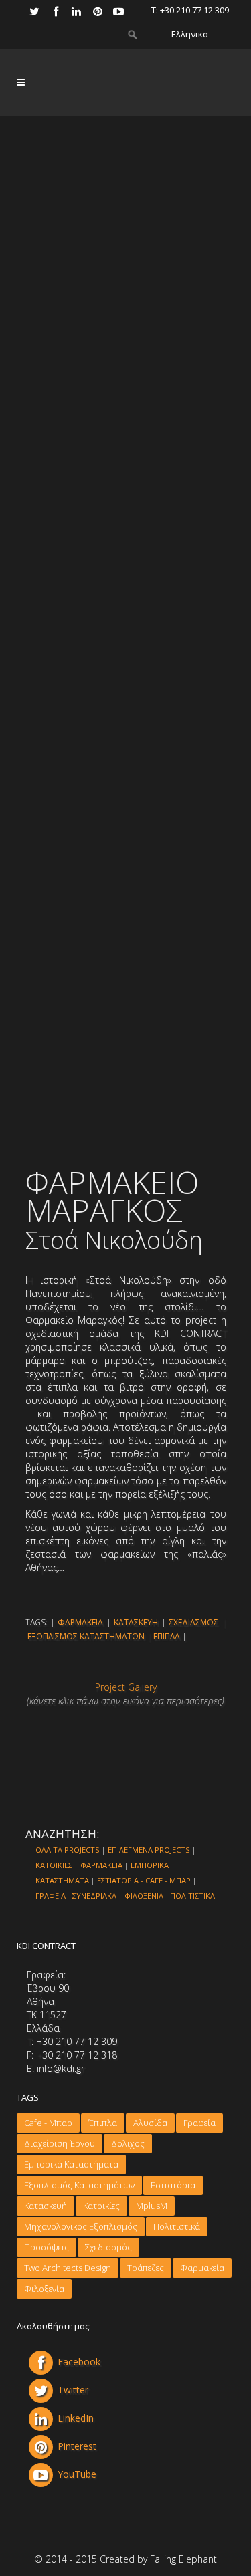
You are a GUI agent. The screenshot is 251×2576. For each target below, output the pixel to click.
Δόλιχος (128, 2143)
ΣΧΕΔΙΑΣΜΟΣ (193, 1622)
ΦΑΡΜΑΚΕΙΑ (80, 1622)
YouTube (77, 2474)
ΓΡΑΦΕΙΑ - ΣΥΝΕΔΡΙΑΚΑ (76, 1896)
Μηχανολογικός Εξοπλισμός (81, 2226)
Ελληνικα (190, 34)
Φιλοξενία (44, 2289)
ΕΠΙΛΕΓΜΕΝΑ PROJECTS (149, 1850)
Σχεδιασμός (108, 2247)
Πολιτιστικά (177, 2226)
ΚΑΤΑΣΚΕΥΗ (136, 1622)
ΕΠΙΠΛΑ (167, 1636)
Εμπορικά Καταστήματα (71, 2164)
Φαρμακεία (202, 2268)
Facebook (79, 2362)
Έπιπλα (103, 2123)
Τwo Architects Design (68, 2268)
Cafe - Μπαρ (48, 2123)
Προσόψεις (47, 2247)
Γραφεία (199, 2123)
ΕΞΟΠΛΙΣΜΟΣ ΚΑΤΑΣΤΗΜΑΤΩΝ (86, 1636)
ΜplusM (152, 2206)
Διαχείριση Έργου (60, 2143)
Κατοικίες (101, 2206)
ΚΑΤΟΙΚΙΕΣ (54, 1865)
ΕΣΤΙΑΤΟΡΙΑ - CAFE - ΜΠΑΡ (144, 1880)
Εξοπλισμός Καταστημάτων (79, 2185)
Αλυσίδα (150, 2123)
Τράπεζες (146, 2268)
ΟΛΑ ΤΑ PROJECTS (68, 1850)
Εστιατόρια (173, 2185)
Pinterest (77, 2446)
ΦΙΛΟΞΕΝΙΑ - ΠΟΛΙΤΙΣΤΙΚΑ (170, 1896)
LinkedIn (76, 2418)
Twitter (73, 2390)
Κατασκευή (46, 2206)
